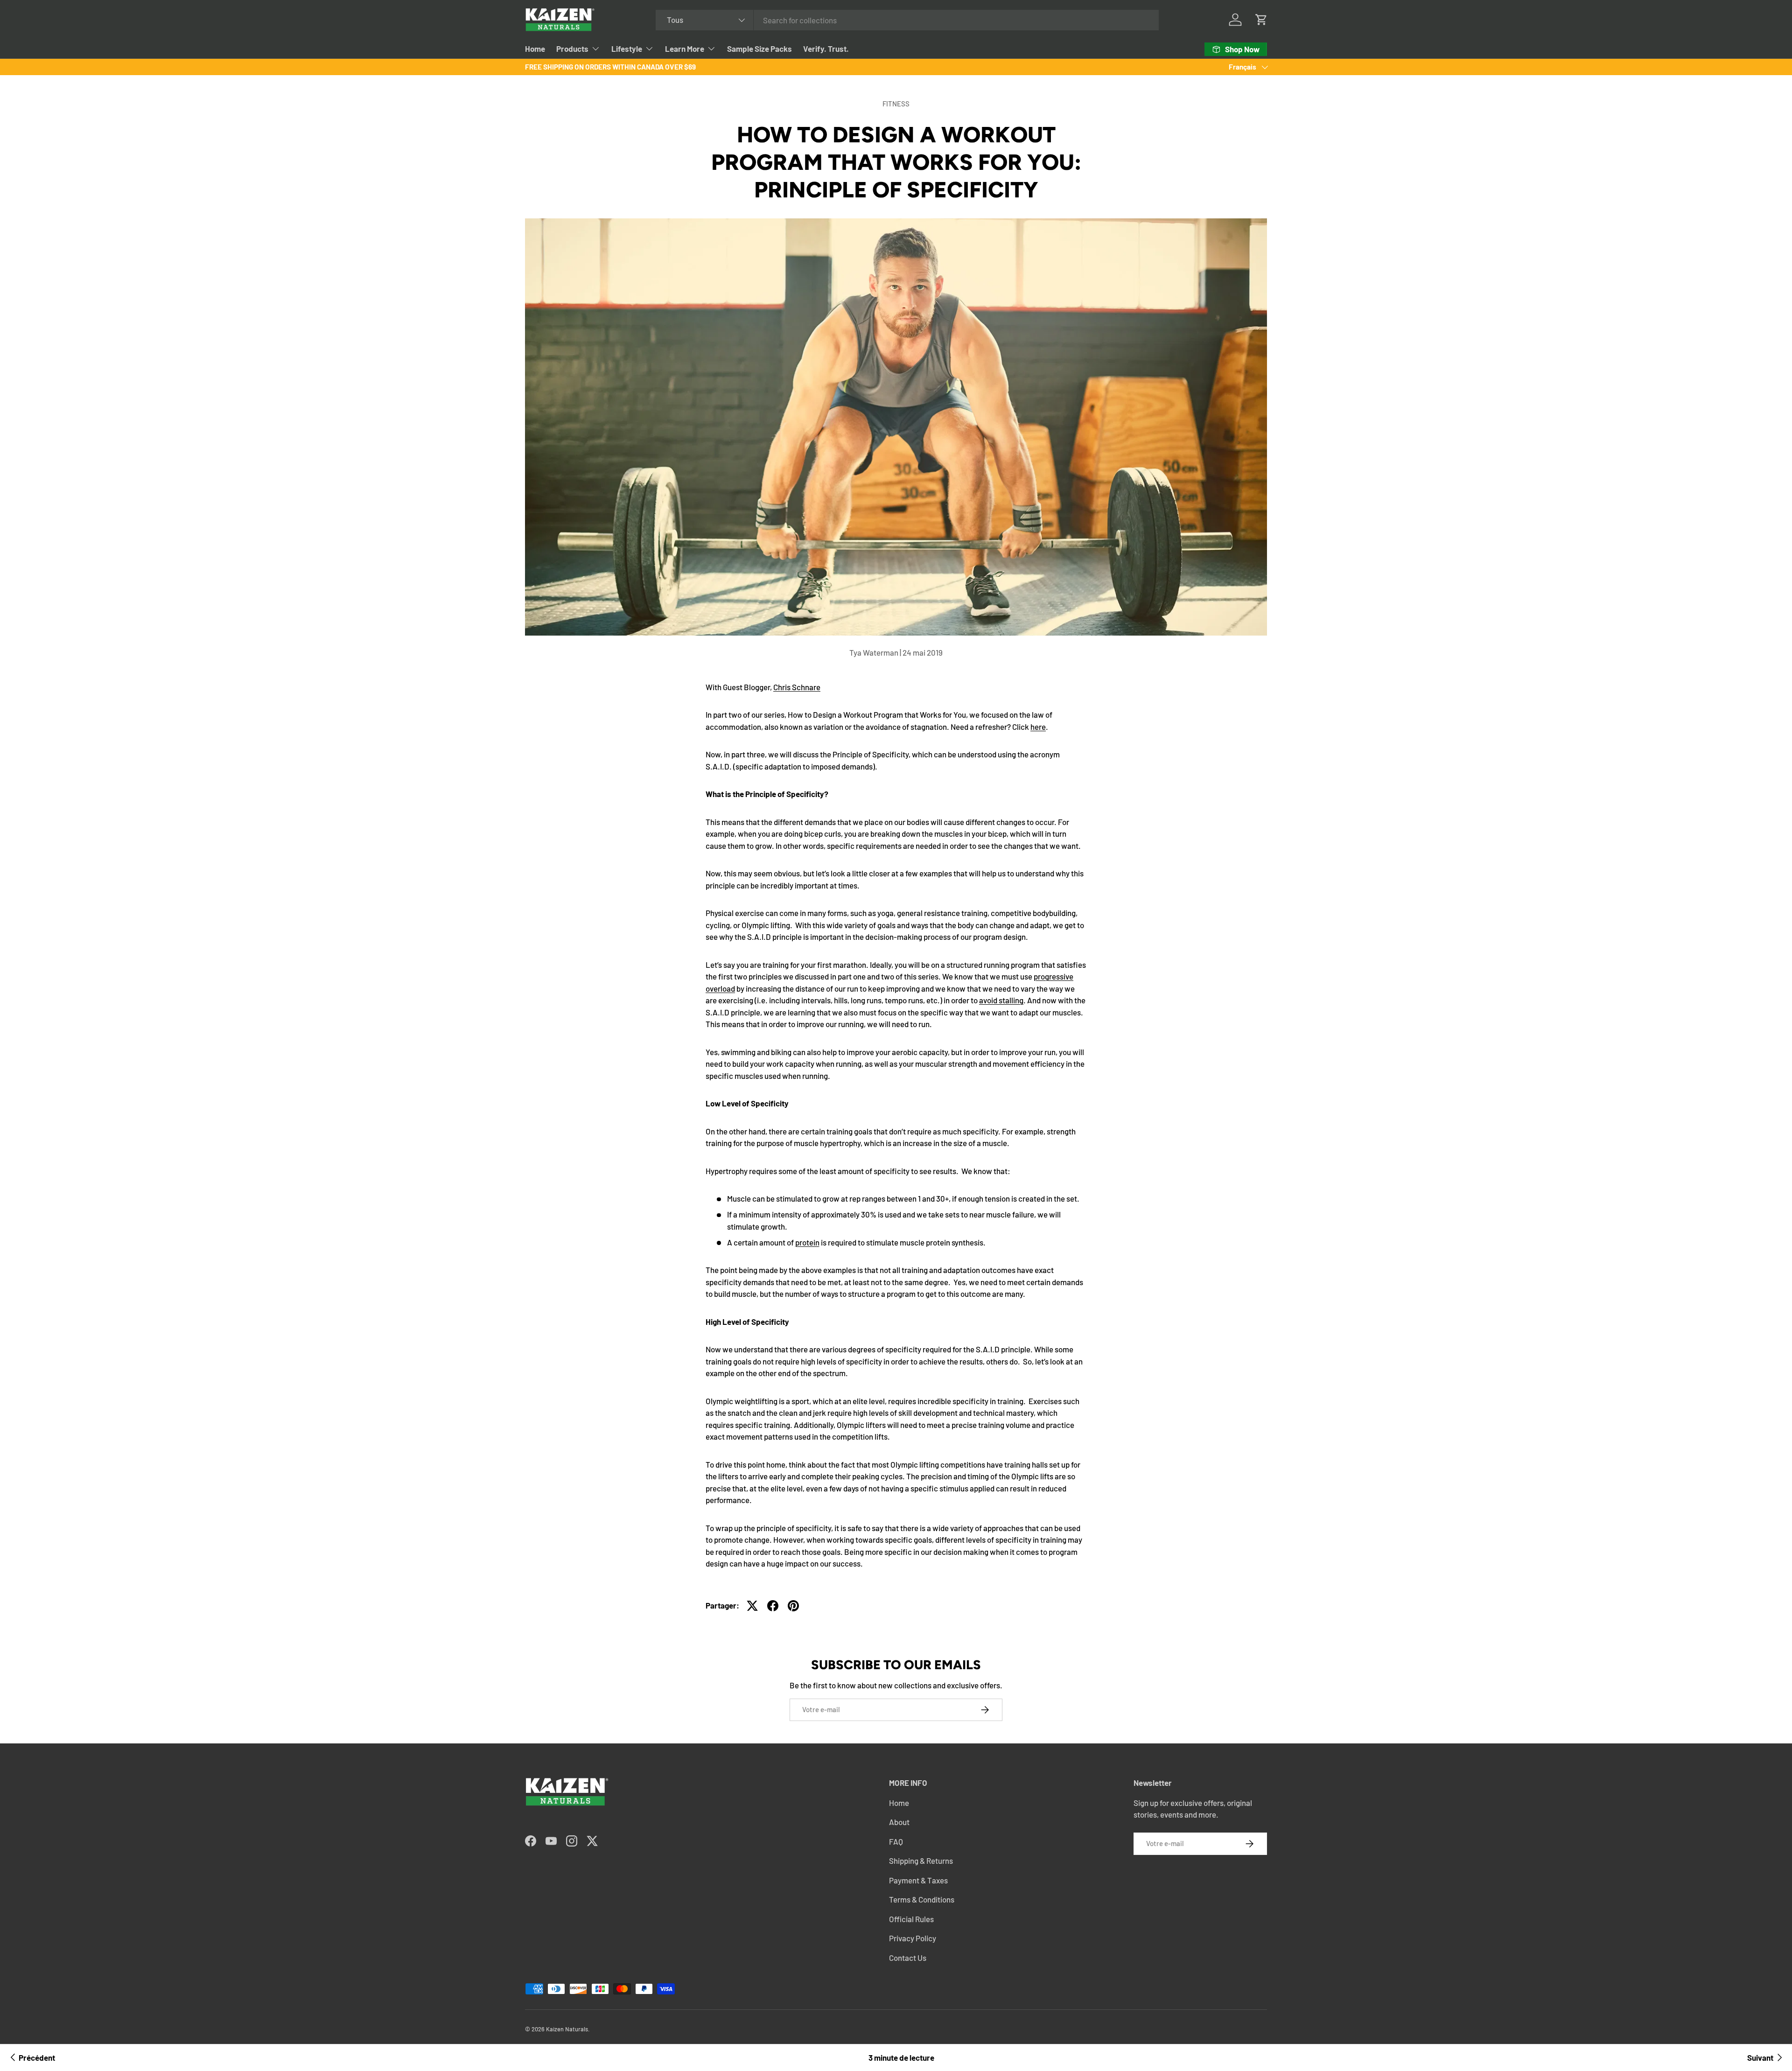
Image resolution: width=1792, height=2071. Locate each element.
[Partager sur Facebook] (773, 1606)
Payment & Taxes (918, 1880)
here (1038, 727)
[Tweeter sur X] (752, 1606)
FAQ (896, 1841)
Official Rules (911, 1919)
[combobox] (907, 20)
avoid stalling (1001, 1000)
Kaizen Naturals (567, 2029)
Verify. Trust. (826, 49)
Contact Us (908, 1958)
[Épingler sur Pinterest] (793, 1606)
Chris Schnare (797, 687)
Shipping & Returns (921, 1861)
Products (572, 49)
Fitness (896, 104)
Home (535, 49)
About (899, 1822)
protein (807, 1242)
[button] (1261, 20)
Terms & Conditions (922, 1899)
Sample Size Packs (759, 49)
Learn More (685, 49)
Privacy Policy (913, 1938)
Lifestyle (627, 49)
